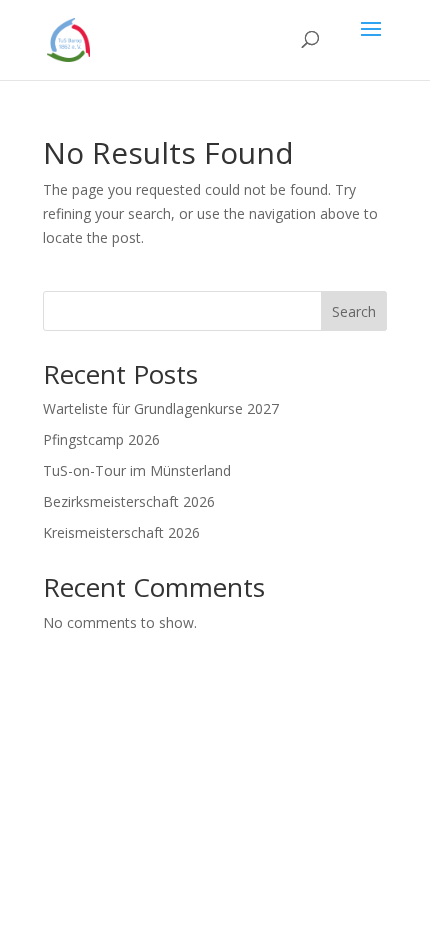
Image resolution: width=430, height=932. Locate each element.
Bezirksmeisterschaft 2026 (129, 501)
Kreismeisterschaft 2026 (121, 532)
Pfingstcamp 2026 (101, 439)
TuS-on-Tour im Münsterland (137, 470)
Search (354, 311)
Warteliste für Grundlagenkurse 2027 (161, 408)
